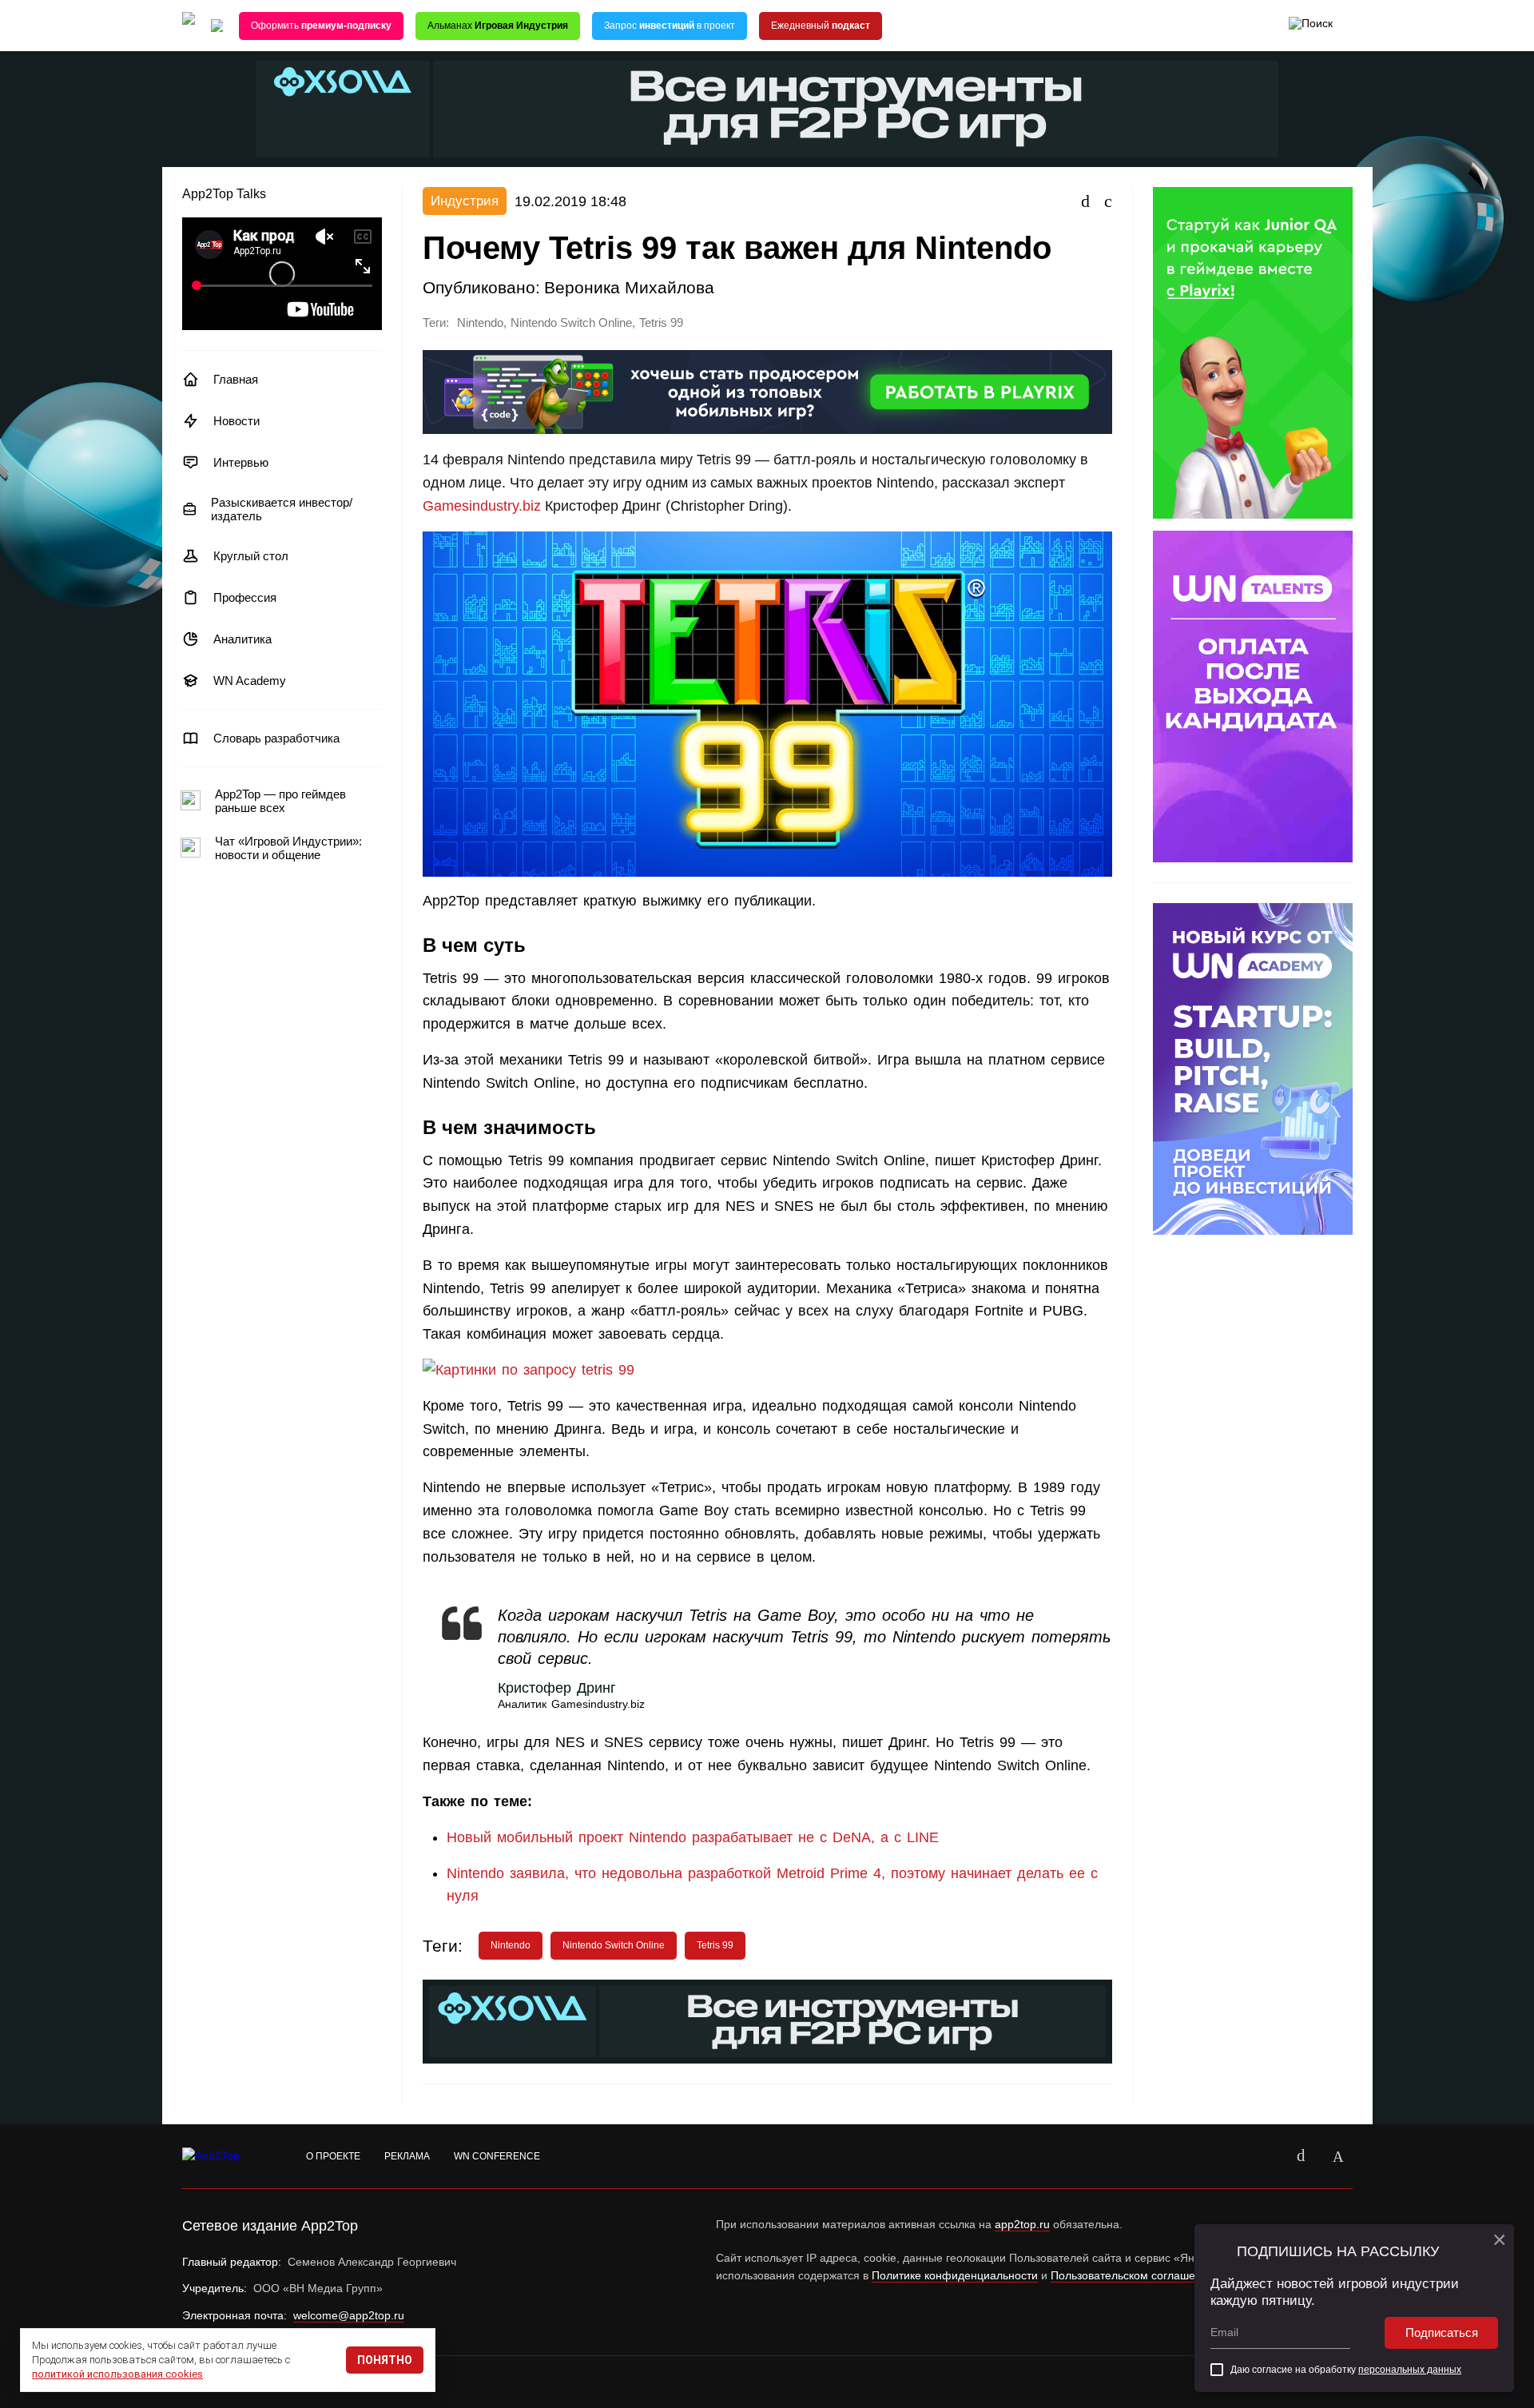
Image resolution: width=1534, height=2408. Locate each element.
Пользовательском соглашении (1133, 2275)
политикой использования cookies (117, 2374)
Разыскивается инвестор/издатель (282, 509)
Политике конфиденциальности (955, 2275)
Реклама (407, 2156)
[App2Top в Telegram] (1338, 2156)
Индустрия (465, 201)
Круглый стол (251, 556)
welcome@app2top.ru (349, 2315)
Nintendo (480, 323)
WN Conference (497, 2156)
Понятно (385, 2360)
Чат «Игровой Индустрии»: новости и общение (288, 848)
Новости (236, 421)
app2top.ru (1022, 2224)
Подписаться (1442, 2332)
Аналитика (242, 639)
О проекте (333, 2156)
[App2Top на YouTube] (1265, 2156)
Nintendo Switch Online (571, 323)
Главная (236, 379)
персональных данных (1410, 2370)
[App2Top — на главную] (226, 2156)
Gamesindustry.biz (482, 506)
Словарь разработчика (276, 738)
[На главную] (189, 26)
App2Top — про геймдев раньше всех (280, 801)
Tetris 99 (661, 323)
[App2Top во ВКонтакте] (1302, 2156)
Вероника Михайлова (629, 287)
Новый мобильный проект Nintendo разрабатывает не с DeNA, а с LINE (693, 1837)
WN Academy (250, 681)
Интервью (241, 462)
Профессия (245, 597)
